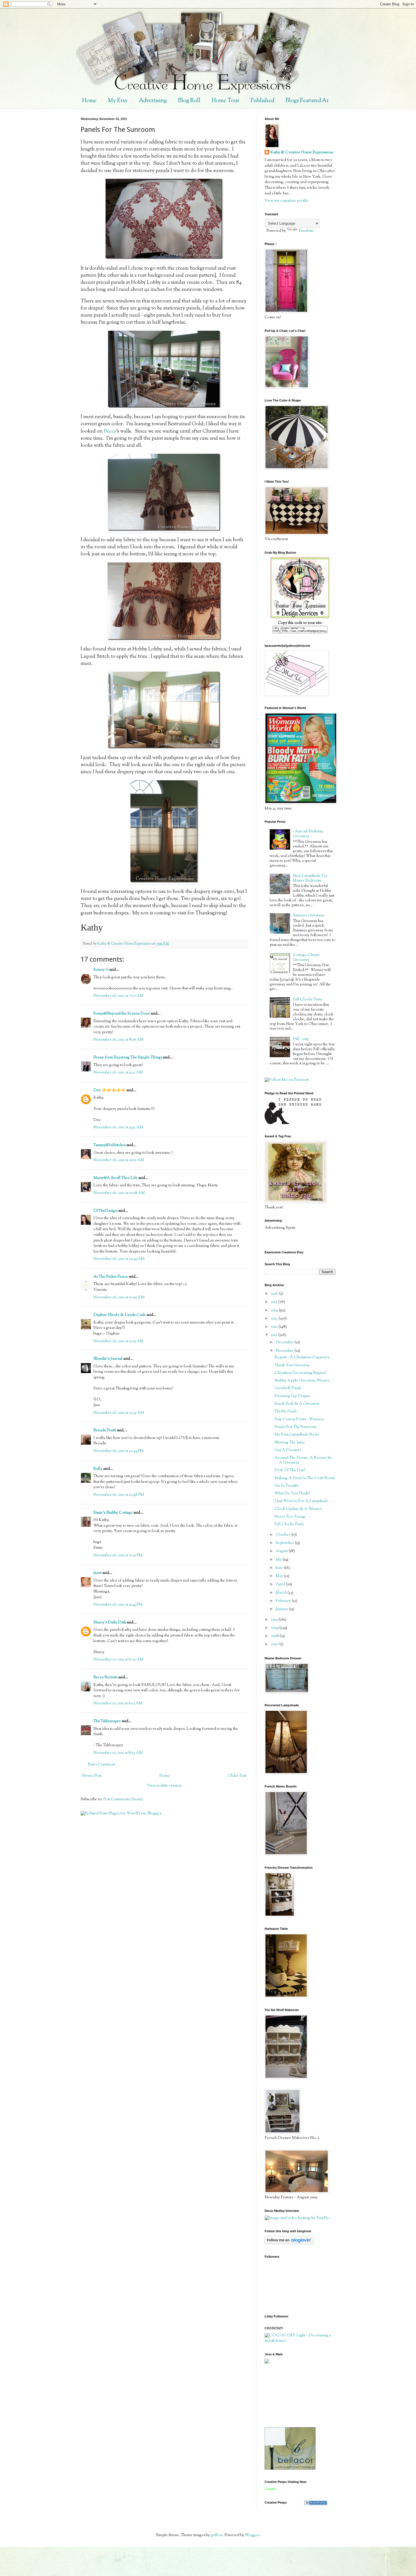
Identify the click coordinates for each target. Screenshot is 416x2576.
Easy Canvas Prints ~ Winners (299, 1419)
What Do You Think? (292, 1494)
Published (262, 101)
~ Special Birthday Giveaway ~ (308, 834)
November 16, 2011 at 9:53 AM (118, 1127)
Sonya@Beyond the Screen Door (122, 1014)
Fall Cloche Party (308, 1000)
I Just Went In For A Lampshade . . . (304, 1501)
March (282, 1593)
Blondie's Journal (108, 1359)
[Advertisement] (290, 2395)
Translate (306, 231)
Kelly (98, 1469)
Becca (110, 431)
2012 (275, 1327)
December (285, 1342)
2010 (275, 1620)
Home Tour (225, 101)
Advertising (153, 101)
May (280, 1576)
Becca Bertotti (105, 1677)
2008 (275, 1636)
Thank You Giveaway (292, 1365)
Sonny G (101, 970)
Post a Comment (101, 1765)
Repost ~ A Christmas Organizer (302, 1357)
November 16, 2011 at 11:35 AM (119, 1413)
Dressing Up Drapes (292, 1396)
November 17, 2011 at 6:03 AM (118, 1660)
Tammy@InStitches (110, 1145)
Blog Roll (189, 101)
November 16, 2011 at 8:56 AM (119, 1040)
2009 (275, 1628)
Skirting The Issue (290, 1443)
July (279, 1560)
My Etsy (118, 101)
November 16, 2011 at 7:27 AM (118, 996)
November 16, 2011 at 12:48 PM (119, 1495)
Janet (97, 1573)
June (280, 1568)
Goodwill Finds (288, 1388)
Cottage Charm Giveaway (306, 958)
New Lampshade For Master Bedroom (310, 878)
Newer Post (92, 1776)
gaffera (216, 2535)
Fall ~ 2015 (301, 1039)
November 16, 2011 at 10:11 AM (119, 1160)
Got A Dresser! (288, 1450)
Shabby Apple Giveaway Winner (302, 1381)
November (285, 1351)
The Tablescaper (107, 1721)
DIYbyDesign (105, 1211)
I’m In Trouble (287, 1486)
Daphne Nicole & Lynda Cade (120, 1315)
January (282, 1609)
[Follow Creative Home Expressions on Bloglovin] (289, 2243)
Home (89, 101)
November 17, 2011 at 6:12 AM (118, 1703)
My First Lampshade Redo (297, 1435)
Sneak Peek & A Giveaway (297, 1404)
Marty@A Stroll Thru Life (115, 1178)
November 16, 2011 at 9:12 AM (118, 1073)
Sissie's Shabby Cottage (113, 1513)
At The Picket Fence (111, 1277)
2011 (275, 1335)
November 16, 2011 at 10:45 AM (119, 1259)
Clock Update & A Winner (298, 1509)
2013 (275, 1319)
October (283, 1535)
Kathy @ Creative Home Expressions (302, 153)
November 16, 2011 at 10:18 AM (119, 1193)
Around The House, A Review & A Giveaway (303, 1460)
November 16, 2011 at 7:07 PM (118, 1556)
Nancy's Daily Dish (110, 1623)
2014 (275, 1310)
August (282, 1551)
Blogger (252, 2535)
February (284, 1601)
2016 (275, 1294)
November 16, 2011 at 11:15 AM (118, 1341)
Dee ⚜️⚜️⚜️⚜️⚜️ (110, 1090)
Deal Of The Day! (290, 1470)
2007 (275, 1644)
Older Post (237, 1776)
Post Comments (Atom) (123, 1799)
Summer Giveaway (309, 916)
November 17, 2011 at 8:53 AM (118, 1753)
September (285, 1543)
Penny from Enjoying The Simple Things (128, 1058)
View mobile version (164, 1786)
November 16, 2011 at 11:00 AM (119, 1297)
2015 (275, 1302)
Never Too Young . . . (293, 1517)
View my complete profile (287, 201)
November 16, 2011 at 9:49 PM (118, 1605)
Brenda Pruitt (105, 1430)
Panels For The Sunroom (295, 1427)
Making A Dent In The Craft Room (305, 1478)
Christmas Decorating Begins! (300, 1373)
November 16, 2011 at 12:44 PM (119, 1451)
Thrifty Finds (286, 1411)
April (281, 1584)
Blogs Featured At (307, 101)
